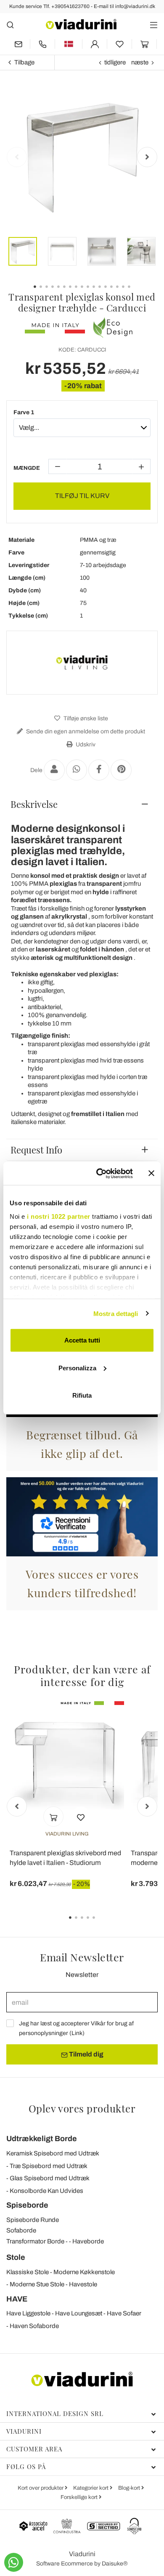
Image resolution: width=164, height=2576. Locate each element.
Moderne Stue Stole (37, 2284)
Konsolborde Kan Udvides (46, 2191)
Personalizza (77, 1368)
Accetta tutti (82, 1340)
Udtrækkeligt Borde (42, 2139)
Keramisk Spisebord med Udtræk (53, 2153)
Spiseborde (27, 2205)
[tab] (82, 804)
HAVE (17, 2299)
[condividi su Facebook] (99, 770)
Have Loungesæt (79, 2313)
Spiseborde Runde (33, 2220)
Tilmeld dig (86, 2054)
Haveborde (88, 2241)
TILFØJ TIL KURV (82, 496)
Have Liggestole (28, 2313)
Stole (16, 2257)
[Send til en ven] (54, 770)
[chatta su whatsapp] (14, 2562)
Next (147, 157)
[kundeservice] (42, 44)
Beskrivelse (34, 804)
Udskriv (85, 745)
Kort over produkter (41, 2488)
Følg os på (26, 2467)
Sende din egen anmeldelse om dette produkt (85, 731)
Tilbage (24, 62)
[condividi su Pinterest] (121, 770)
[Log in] (95, 44)
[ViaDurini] (81, 24)
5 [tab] (101, 1923)
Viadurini (24, 2431)
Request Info (36, 1150)
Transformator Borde (35, 2241)
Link (77, 2033)
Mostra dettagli (116, 1313)
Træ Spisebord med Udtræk (49, 2166)
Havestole (83, 2284)
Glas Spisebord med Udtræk (50, 2178)
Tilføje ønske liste (85, 718)
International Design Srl (55, 2414)
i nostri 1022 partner (59, 1216)
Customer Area (34, 2449)
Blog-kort (130, 2488)
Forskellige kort (80, 2497)
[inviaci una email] (18, 44)
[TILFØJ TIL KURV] (53, 1817)
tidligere (115, 62)
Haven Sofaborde (34, 2326)
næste (140, 62)
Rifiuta (82, 1395)
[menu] (154, 25)
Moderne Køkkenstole (84, 2272)
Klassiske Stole (28, 2272)
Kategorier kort (91, 2488)
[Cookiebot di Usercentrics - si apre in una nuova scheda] (99, 1173)
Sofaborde (21, 2230)
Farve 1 (24, 412)
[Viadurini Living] (82, 663)
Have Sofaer (124, 2313)
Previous (17, 157)
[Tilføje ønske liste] (81, 1817)
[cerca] (10, 25)
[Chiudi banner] (151, 1173)
